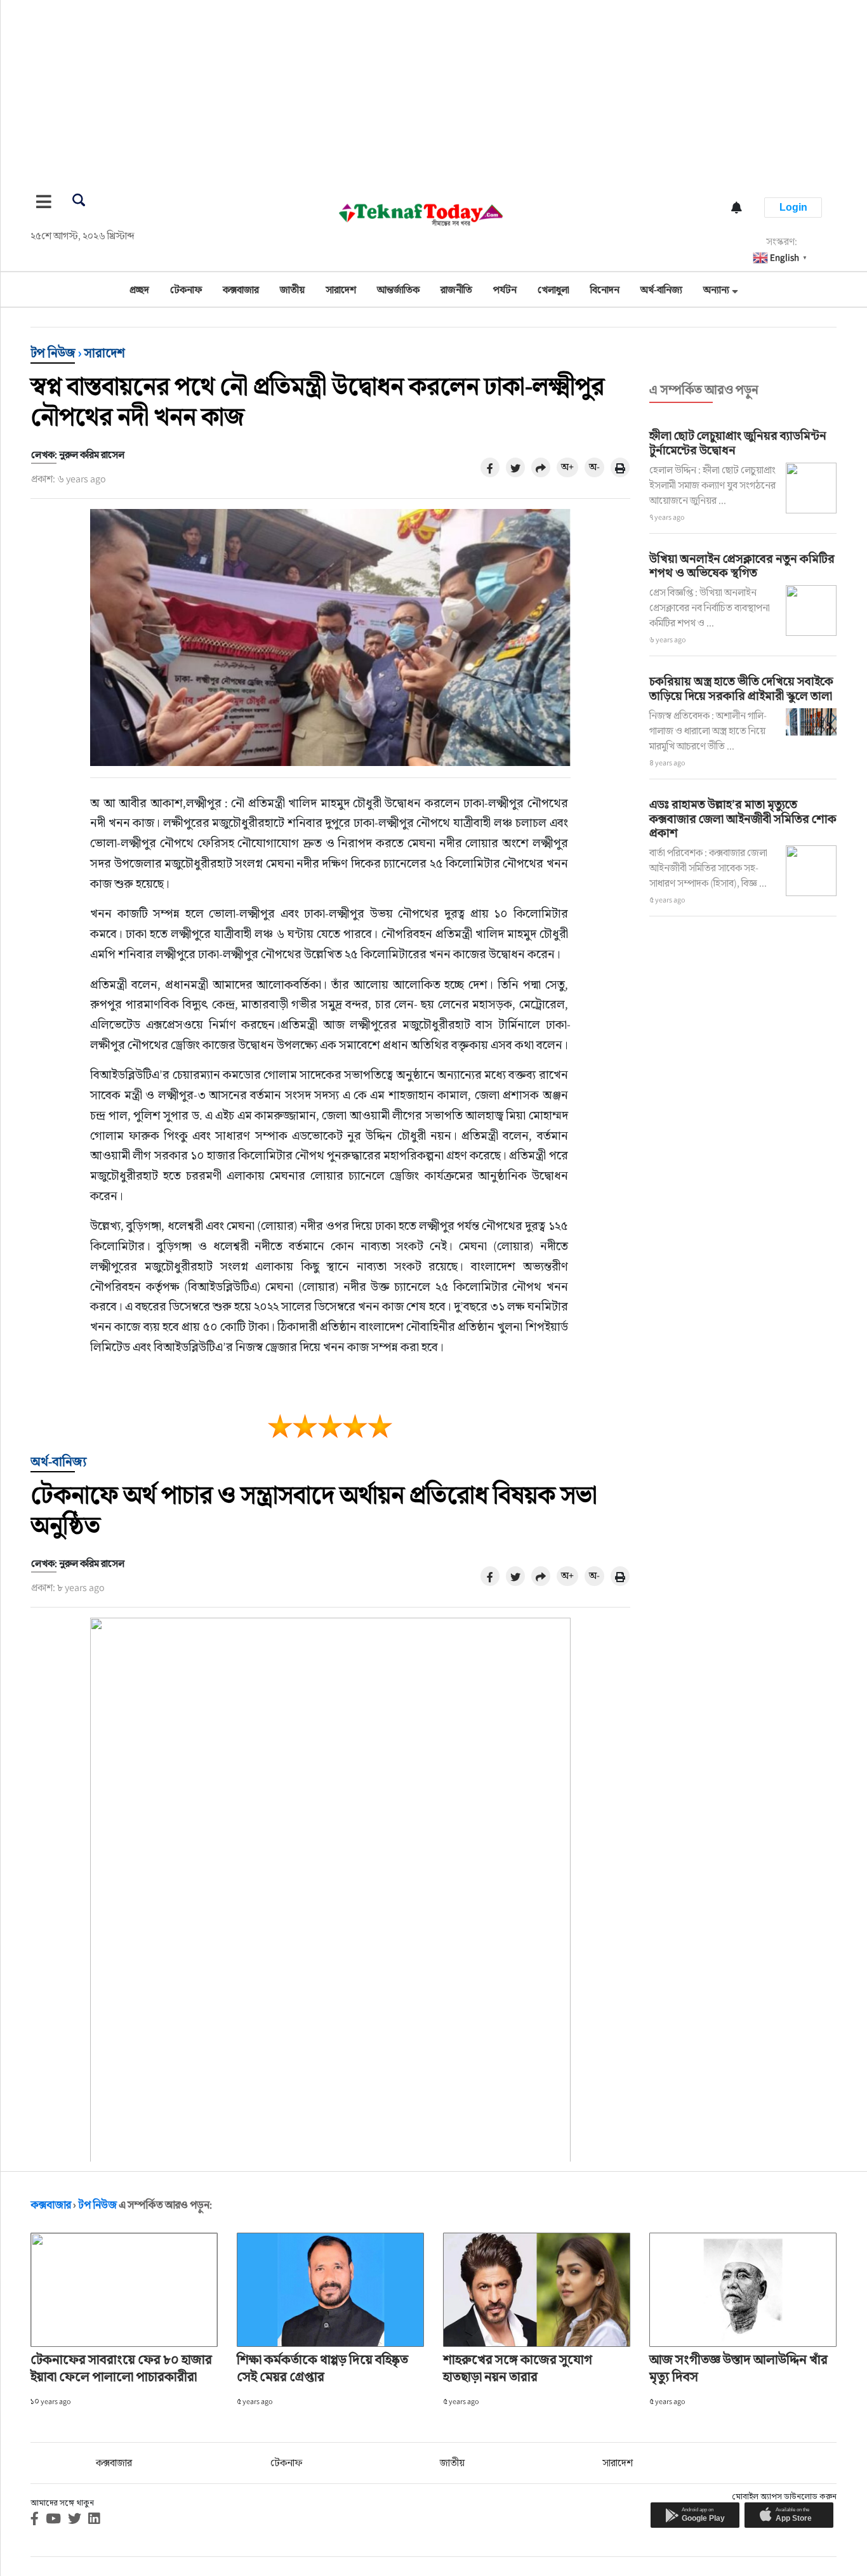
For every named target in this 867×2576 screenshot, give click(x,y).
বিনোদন (605, 290)
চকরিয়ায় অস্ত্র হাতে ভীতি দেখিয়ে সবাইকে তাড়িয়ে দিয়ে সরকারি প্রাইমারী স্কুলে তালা (741, 688)
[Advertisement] (381, 89)
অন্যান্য (716, 290)
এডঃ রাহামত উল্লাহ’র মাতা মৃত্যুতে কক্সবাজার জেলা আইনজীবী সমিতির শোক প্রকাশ (743, 819)
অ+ (567, 467)
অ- (594, 467)
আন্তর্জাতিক (398, 290)
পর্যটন (505, 290)
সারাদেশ (341, 290)
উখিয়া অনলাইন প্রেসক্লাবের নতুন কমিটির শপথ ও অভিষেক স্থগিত (742, 566)
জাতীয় (292, 290)
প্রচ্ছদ (139, 290)
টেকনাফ (186, 290)
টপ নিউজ (53, 353)
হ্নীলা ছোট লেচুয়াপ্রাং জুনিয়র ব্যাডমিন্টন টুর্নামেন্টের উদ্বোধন (738, 443)
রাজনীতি (456, 290)
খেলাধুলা (553, 290)
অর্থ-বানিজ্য (661, 290)
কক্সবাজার (241, 290)
